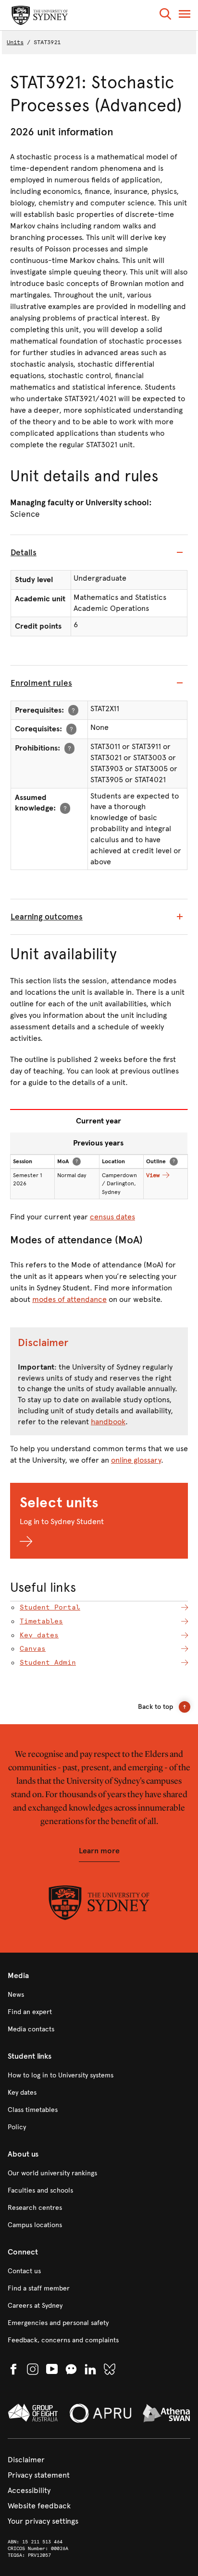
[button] (165, 16)
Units (15, 42)
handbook (108, 1422)
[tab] (99, 553)
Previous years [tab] (98, 1143)
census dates (112, 1217)
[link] (99, 1995)
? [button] (73, 710)
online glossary (136, 1460)
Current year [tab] (99, 1121)
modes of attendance (69, 1299)
